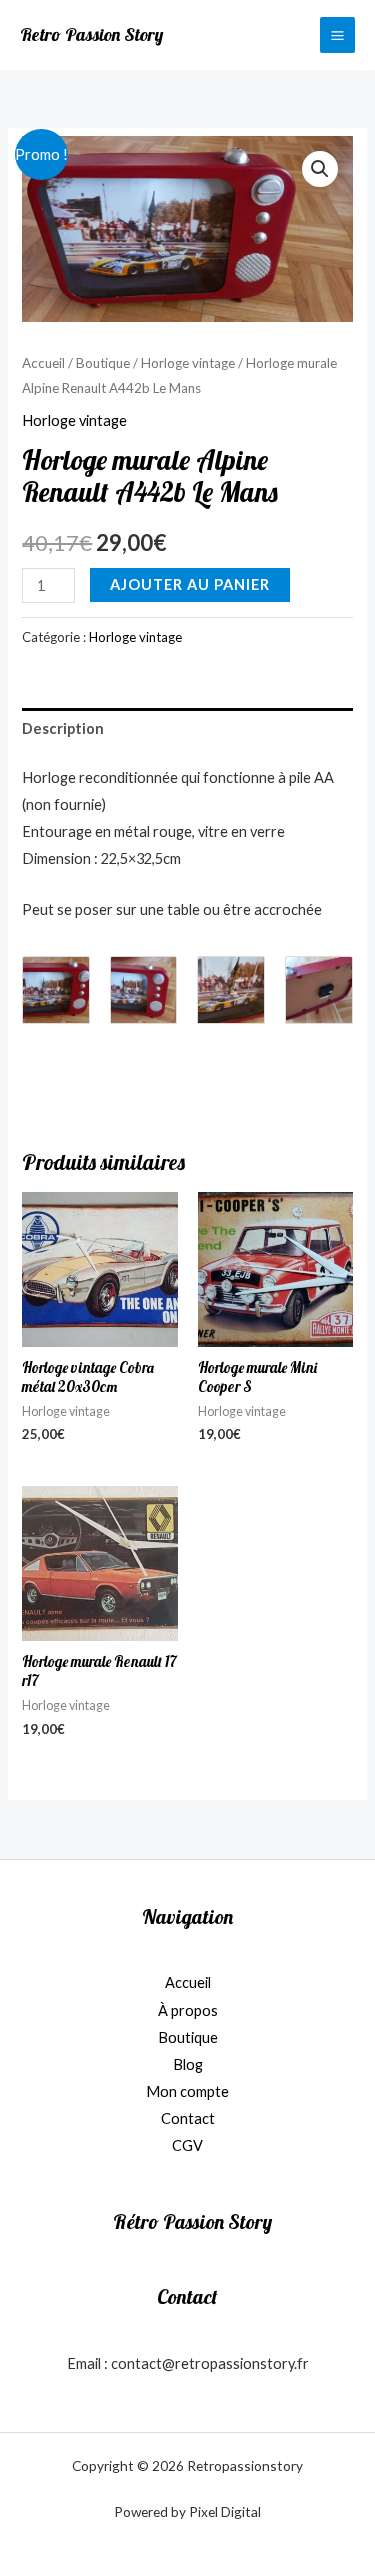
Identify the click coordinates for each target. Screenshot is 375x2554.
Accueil (43, 363)
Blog (188, 2064)
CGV (187, 2145)
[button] (320, 169)
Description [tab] (63, 728)
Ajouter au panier (190, 584)
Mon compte (187, 2091)
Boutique (103, 363)
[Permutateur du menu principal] (337, 34)
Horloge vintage (188, 363)
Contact (188, 2118)
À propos (188, 2010)
